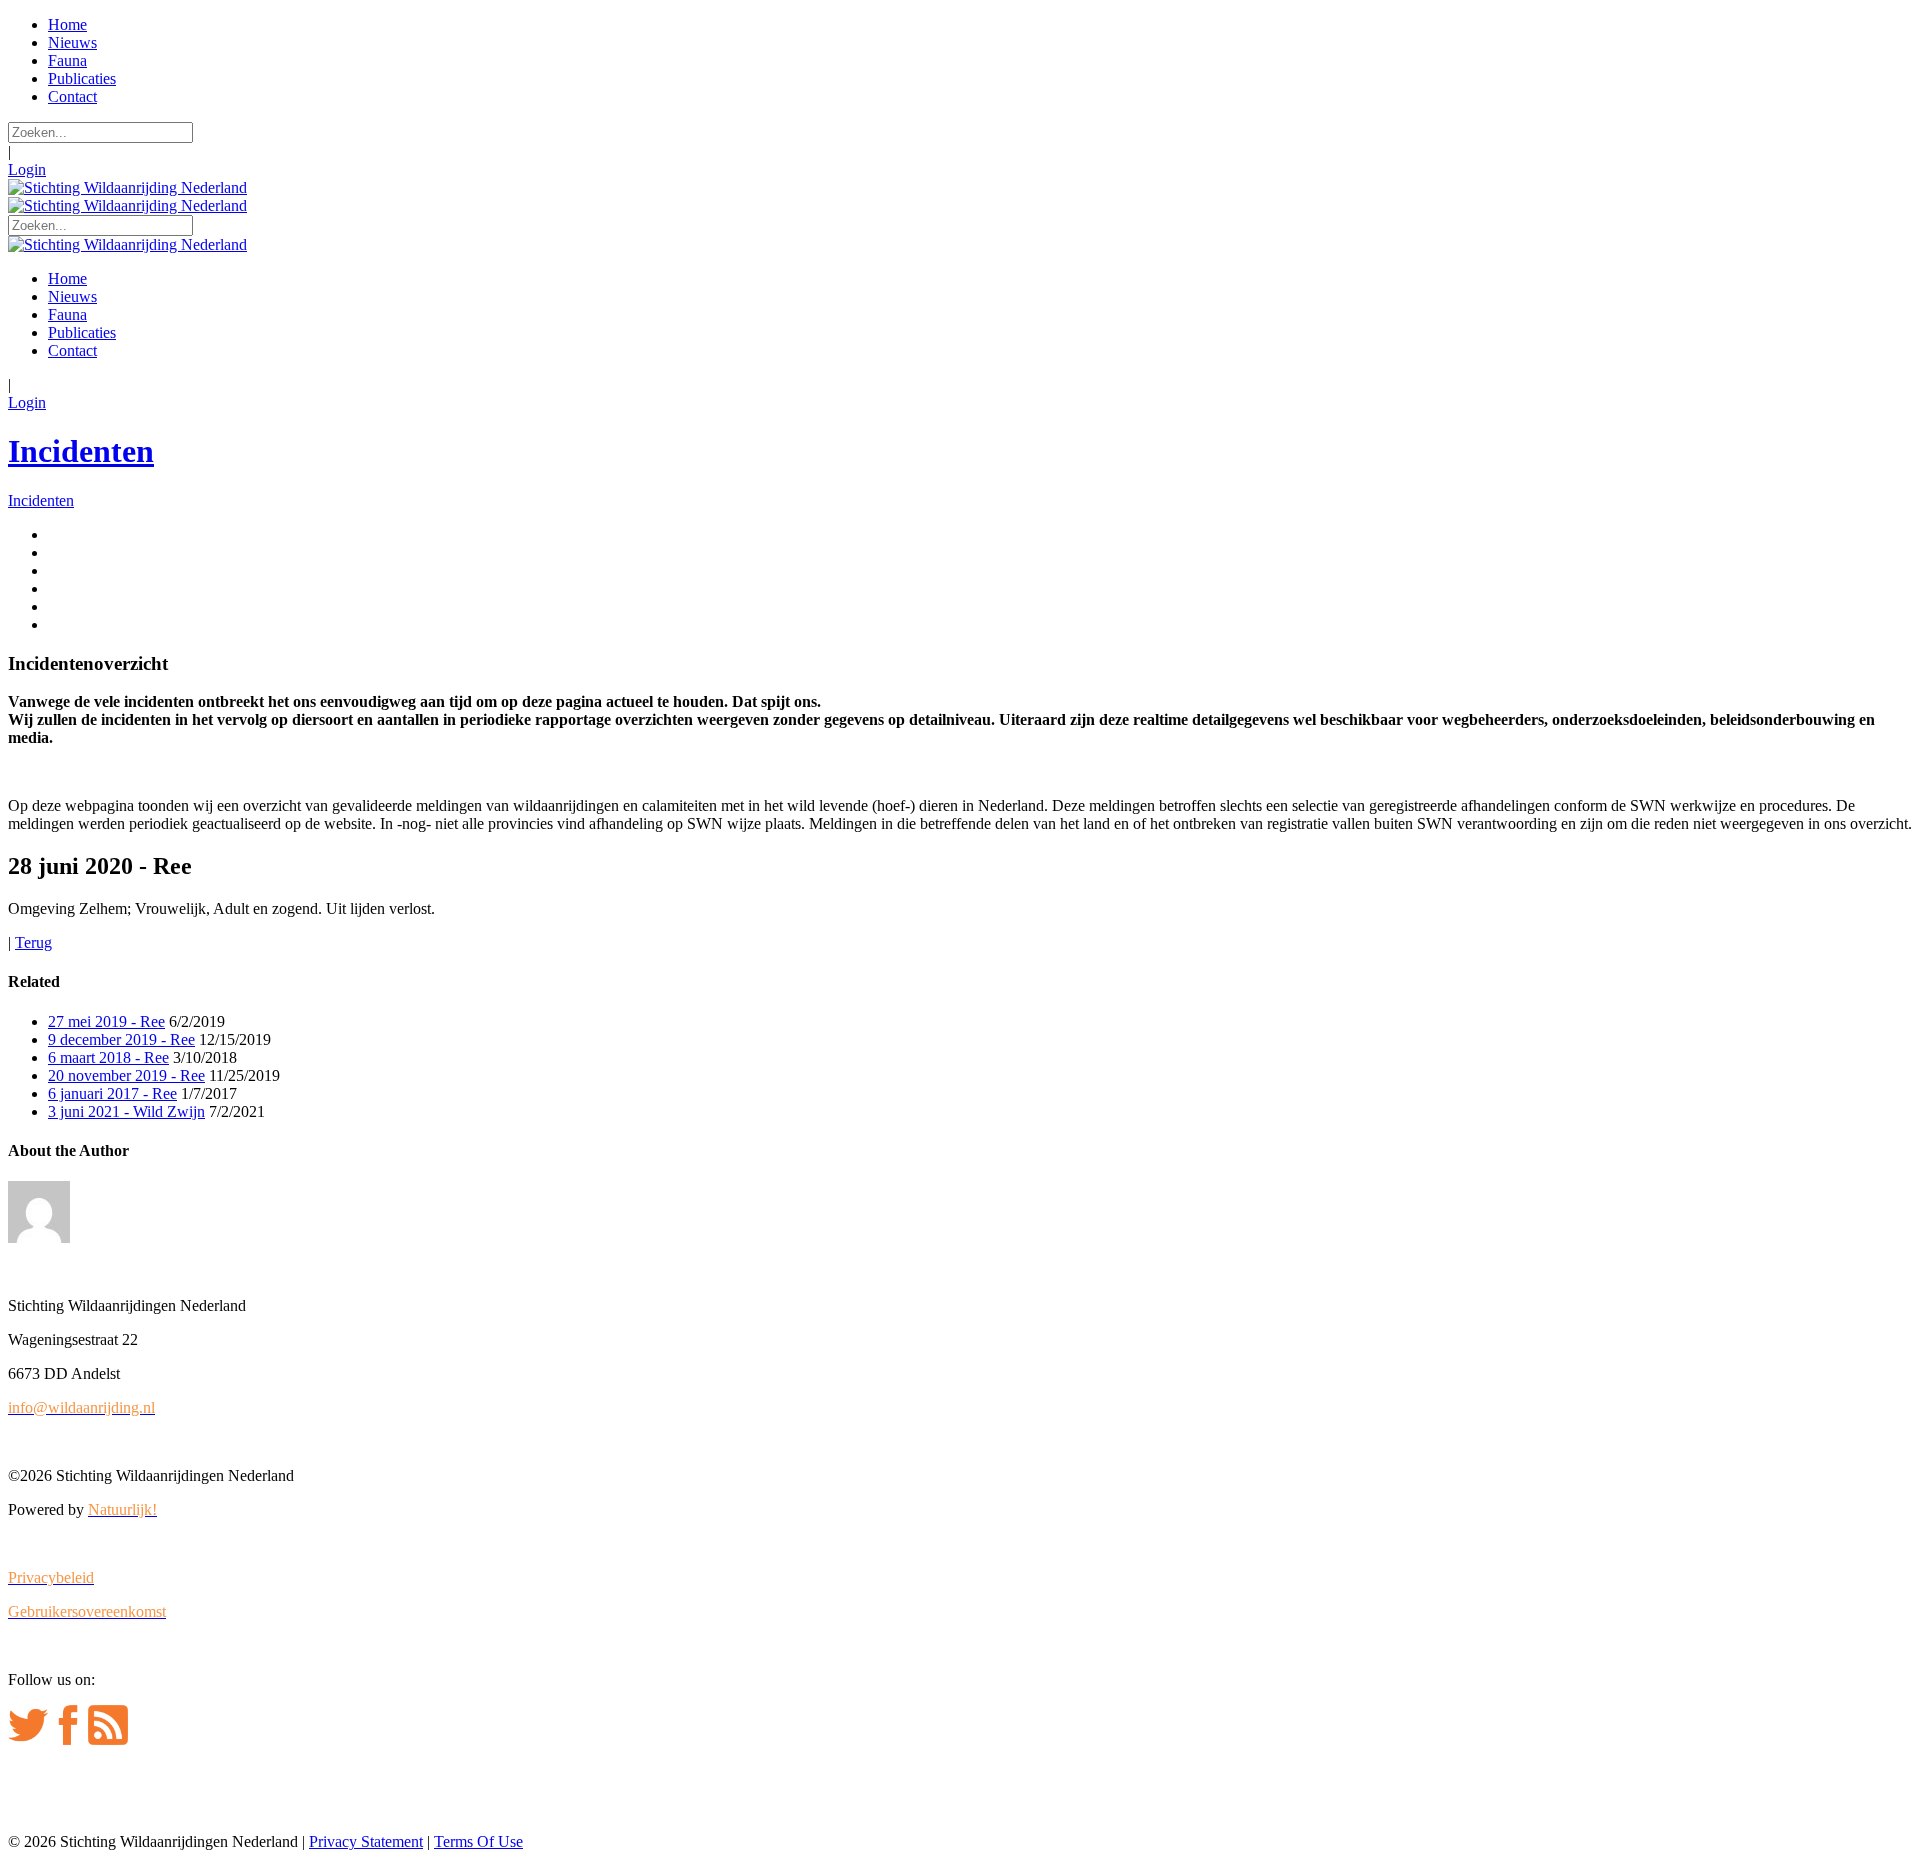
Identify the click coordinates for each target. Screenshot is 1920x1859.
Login (27, 169)
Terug (33, 942)
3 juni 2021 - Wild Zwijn (126, 1111)
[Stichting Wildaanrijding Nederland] (127, 187)
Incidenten (81, 451)
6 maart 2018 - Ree (108, 1057)
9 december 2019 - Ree (121, 1039)
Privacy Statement (366, 1841)
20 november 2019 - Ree (126, 1075)
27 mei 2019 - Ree (106, 1021)
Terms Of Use (478, 1841)
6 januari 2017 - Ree (112, 1093)
